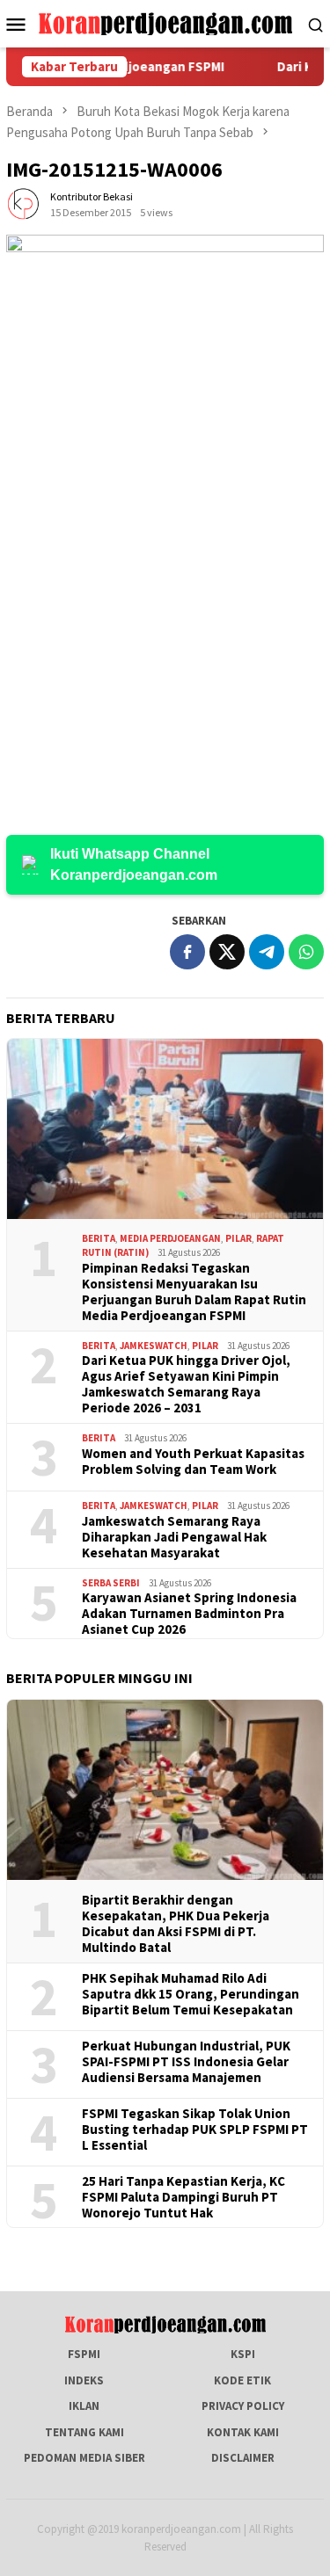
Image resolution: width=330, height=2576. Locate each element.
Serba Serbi (111, 1583)
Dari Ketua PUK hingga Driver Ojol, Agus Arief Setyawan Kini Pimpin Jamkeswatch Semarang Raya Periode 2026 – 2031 (186, 1384)
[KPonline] (165, 22)
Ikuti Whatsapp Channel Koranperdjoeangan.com (134, 864)
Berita (99, 1238)
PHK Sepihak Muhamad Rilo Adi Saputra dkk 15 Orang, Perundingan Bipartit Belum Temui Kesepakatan (191, 1994)
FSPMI (84, 2354)
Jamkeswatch (154, 1346)
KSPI (243, 2354)
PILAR (238, 1238)
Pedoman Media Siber (84, 2458)
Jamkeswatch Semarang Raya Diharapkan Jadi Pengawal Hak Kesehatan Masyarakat (174, 1537)
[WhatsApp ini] (306, 952)
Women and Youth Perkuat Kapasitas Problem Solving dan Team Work (193, 1462)
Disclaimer (243, 2458)
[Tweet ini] (227, 952)
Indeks (84, 2380)
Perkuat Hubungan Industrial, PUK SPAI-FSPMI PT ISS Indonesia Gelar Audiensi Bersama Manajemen (186, 2062)
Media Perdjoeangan (170, 1238)
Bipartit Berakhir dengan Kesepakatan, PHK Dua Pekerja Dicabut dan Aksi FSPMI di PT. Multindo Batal (176, 1924)
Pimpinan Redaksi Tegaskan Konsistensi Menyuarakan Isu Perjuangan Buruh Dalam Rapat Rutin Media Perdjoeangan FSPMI (194, 1292)
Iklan (84, 2406)
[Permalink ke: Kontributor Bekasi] (24, 204)
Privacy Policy (243, 2406)
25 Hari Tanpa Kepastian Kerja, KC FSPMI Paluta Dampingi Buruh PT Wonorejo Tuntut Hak (183, 2197)
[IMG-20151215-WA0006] (165, 517)
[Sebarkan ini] (187, 952)
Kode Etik (242, 2380)
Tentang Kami (84, 2432)
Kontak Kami (243, 2432)
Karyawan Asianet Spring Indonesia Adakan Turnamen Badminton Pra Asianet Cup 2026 (189, 1614)
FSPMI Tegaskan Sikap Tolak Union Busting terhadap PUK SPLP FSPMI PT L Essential (195, 2130)
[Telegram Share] (267, 952)
